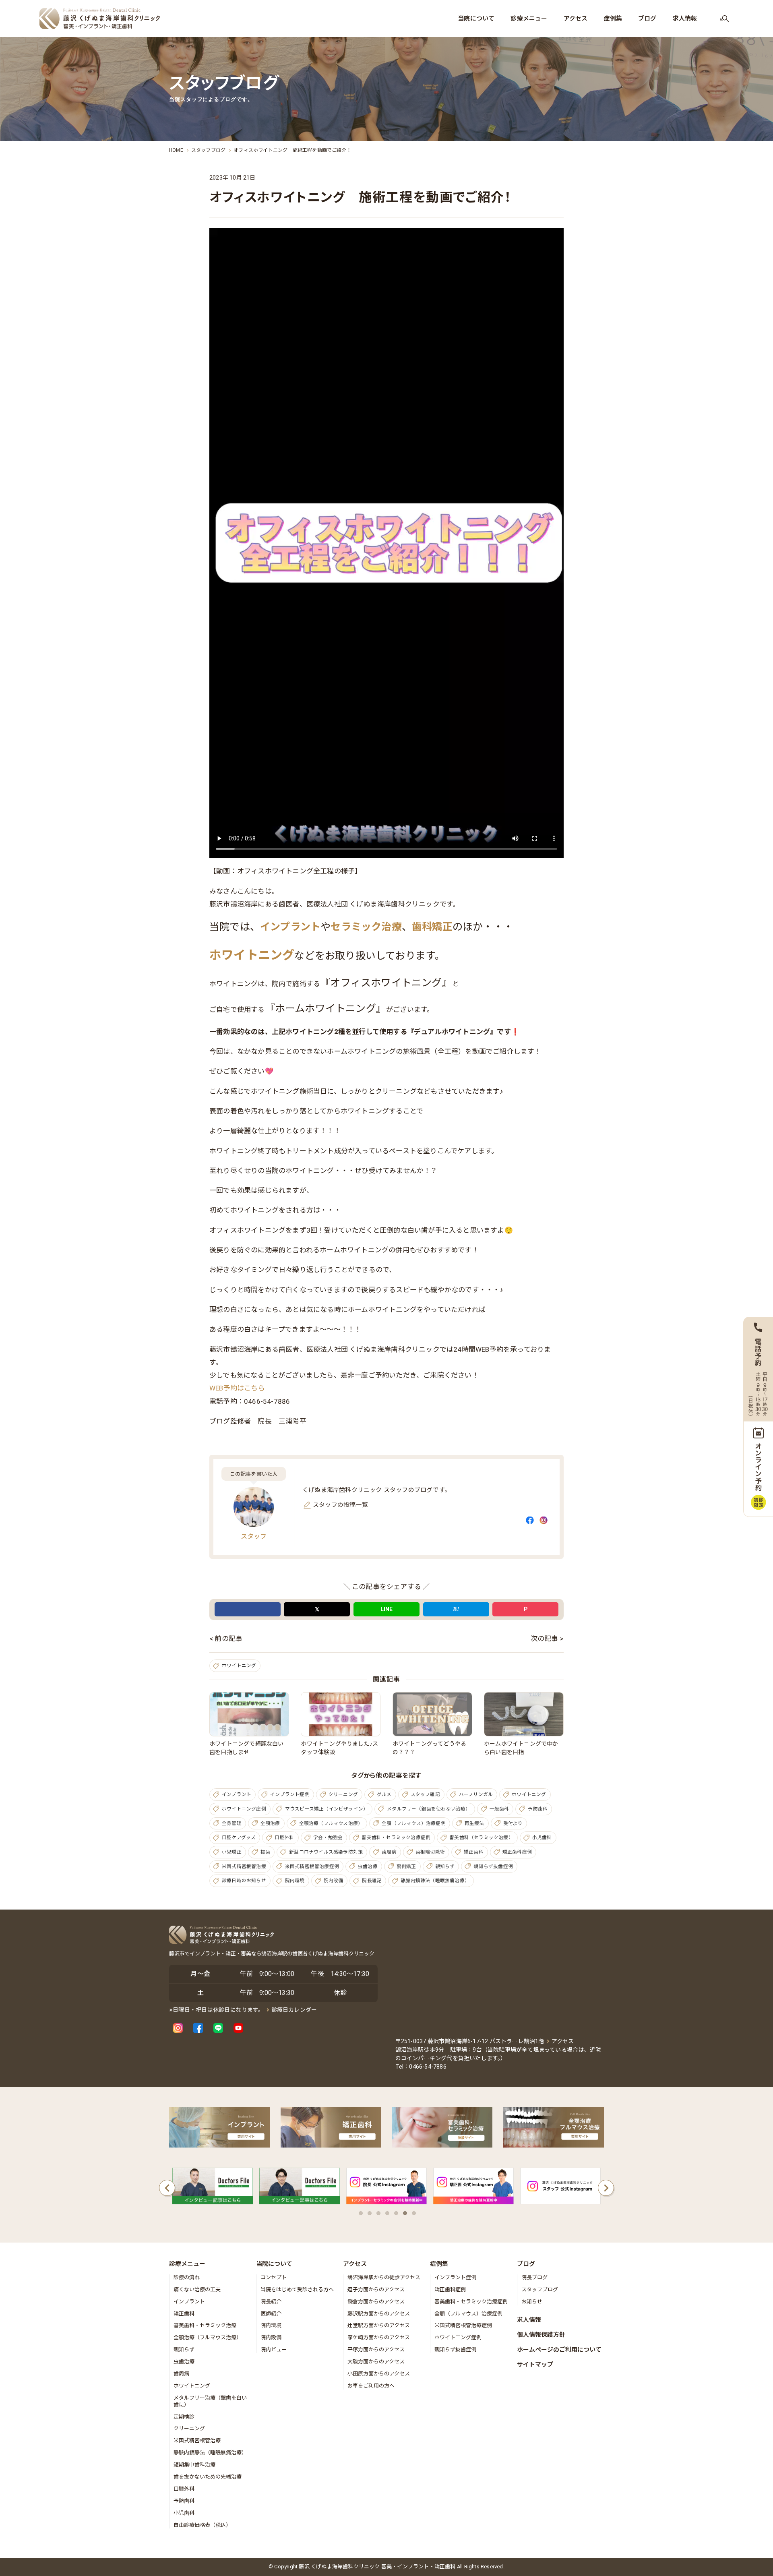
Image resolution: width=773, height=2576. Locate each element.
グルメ (384, 1794)
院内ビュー (274, 2349)
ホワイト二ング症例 (458, 2337)
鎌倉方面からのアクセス (376, 2302)
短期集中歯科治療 (194, 2465)
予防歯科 (538, 1809)
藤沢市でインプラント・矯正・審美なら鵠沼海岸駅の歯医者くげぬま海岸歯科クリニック (272, 1954)
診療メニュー (187, 2264)
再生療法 (474, 1823)
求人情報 (529, 2320)
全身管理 (232, 1823)
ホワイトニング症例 (244, 1809)
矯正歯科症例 (517, 1852)
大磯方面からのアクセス (376, 2362)
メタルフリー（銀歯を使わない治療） (429, 1809)
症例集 (439, 2264)
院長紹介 (271, 2302)
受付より (513, 1823)
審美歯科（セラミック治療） (481, 1837)
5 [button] (396, 2213)
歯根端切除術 (430, 1852)
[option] (213, 2188)
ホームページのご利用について (559, 2350)
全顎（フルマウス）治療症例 (414, 1823)
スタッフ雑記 (425, 1794)
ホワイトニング (252, 955)
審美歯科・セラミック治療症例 (396, 1837)
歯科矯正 (432, 927)
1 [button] (361, 2213)
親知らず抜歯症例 (493, 1866)
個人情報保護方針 (541, 2335)
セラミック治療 (366, 927)
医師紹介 (271, 2314)
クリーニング (343, 1794)
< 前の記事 (226, 1639)
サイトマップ (535, 2365)
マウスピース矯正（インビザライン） (327, 1809)
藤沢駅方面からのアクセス (379, 2314)
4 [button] (387, 2213)
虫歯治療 (368, 1866)
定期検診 (184, 2417)
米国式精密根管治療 (244, 1866)
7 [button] (414, 2213)
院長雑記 (372, 1881)
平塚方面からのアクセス (376, 2349)
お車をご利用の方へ (371, 2386)
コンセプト (274, 2277)
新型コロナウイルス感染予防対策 (326, 1852)
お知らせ (532, 2302)
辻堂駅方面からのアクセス (379, 2325)
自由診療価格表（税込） (202, 2525)
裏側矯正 (406, 1866)
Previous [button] (167, 2188)
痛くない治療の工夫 (197, 2289)
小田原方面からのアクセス (379, 2374)
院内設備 (334, 1881)
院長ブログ (534, 2277)
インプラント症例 (290, 1794)
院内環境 (295, 1881)
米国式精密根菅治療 (197, 2440)
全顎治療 (270, 1823)
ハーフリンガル (476, 1794)
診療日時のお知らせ (244, 1881)
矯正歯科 (474, 1852)
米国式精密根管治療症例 (312, 1866)
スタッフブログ (540, 2289)
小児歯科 (542, 1837)
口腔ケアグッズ (239, 1837)
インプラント (290, 927)
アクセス (563, 2041)
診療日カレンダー (294, 2010)
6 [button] (405, 2213)
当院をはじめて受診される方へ (297, 2289)
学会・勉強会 (328, 1837)
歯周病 (389, 1852)
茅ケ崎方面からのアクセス (379, 2337)
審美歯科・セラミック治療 (205, 2325)
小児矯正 (232, 1852)
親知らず (445, 1866)
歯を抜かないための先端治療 (208, 2477)
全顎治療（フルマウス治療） (331, 1823)
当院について (274, 2264)
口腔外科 (284, 1837)
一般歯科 (499, 1809)
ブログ (526, 2264)
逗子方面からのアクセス (376, 2289)
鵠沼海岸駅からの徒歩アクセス (384, 2277)
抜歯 (265, 1852)
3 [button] (378, 2213)
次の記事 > (547, 1639)
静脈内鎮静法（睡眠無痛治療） (435, 1881)
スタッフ (254, 1536)
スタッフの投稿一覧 (340, 1505)
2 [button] (370, 2213)
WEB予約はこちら (237, 1388)
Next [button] (606, 2188)
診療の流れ (187, 2277)
